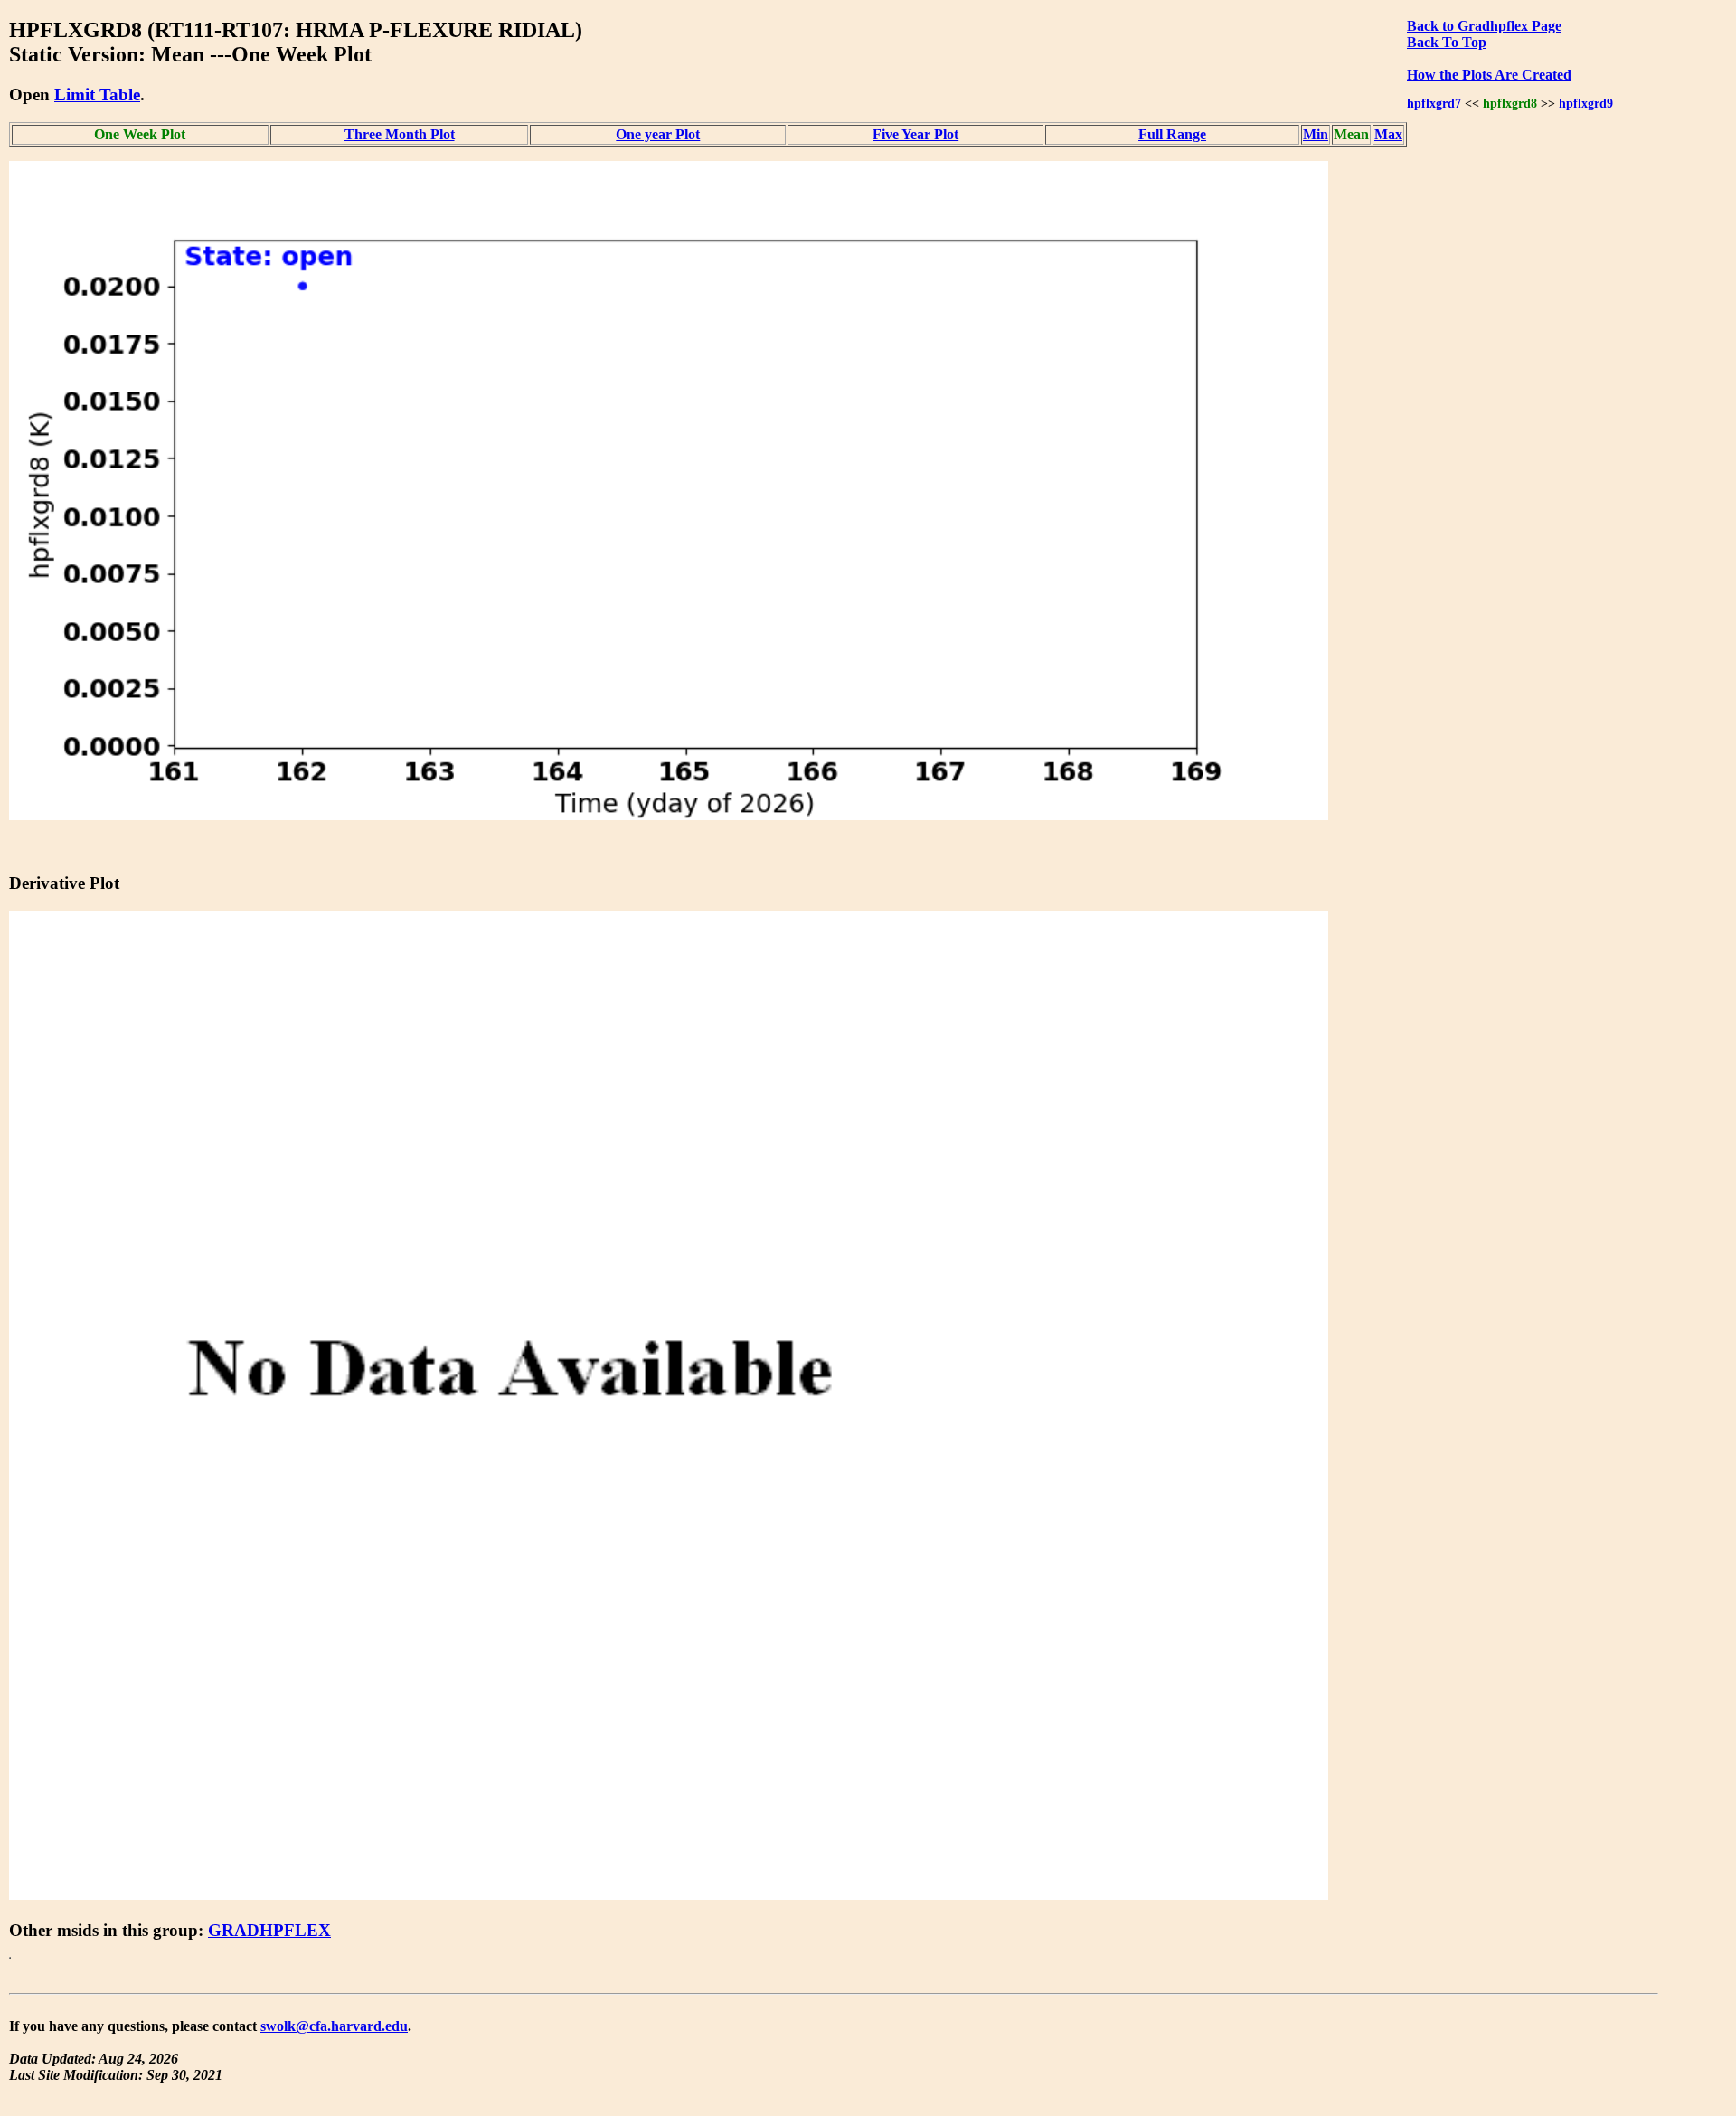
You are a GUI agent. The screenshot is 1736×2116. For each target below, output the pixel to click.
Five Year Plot (915, 134)
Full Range (1172, 134)
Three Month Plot (400, 134)
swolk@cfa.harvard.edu (334, 2026)
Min (1316, 134)
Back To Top (1447, 42)
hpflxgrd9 (1586, 103)
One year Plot (658, 134)
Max (1388, 134)
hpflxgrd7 (1434, 103)
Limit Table (97, 94)
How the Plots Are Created (1489, 75)
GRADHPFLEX (269, 1930)
